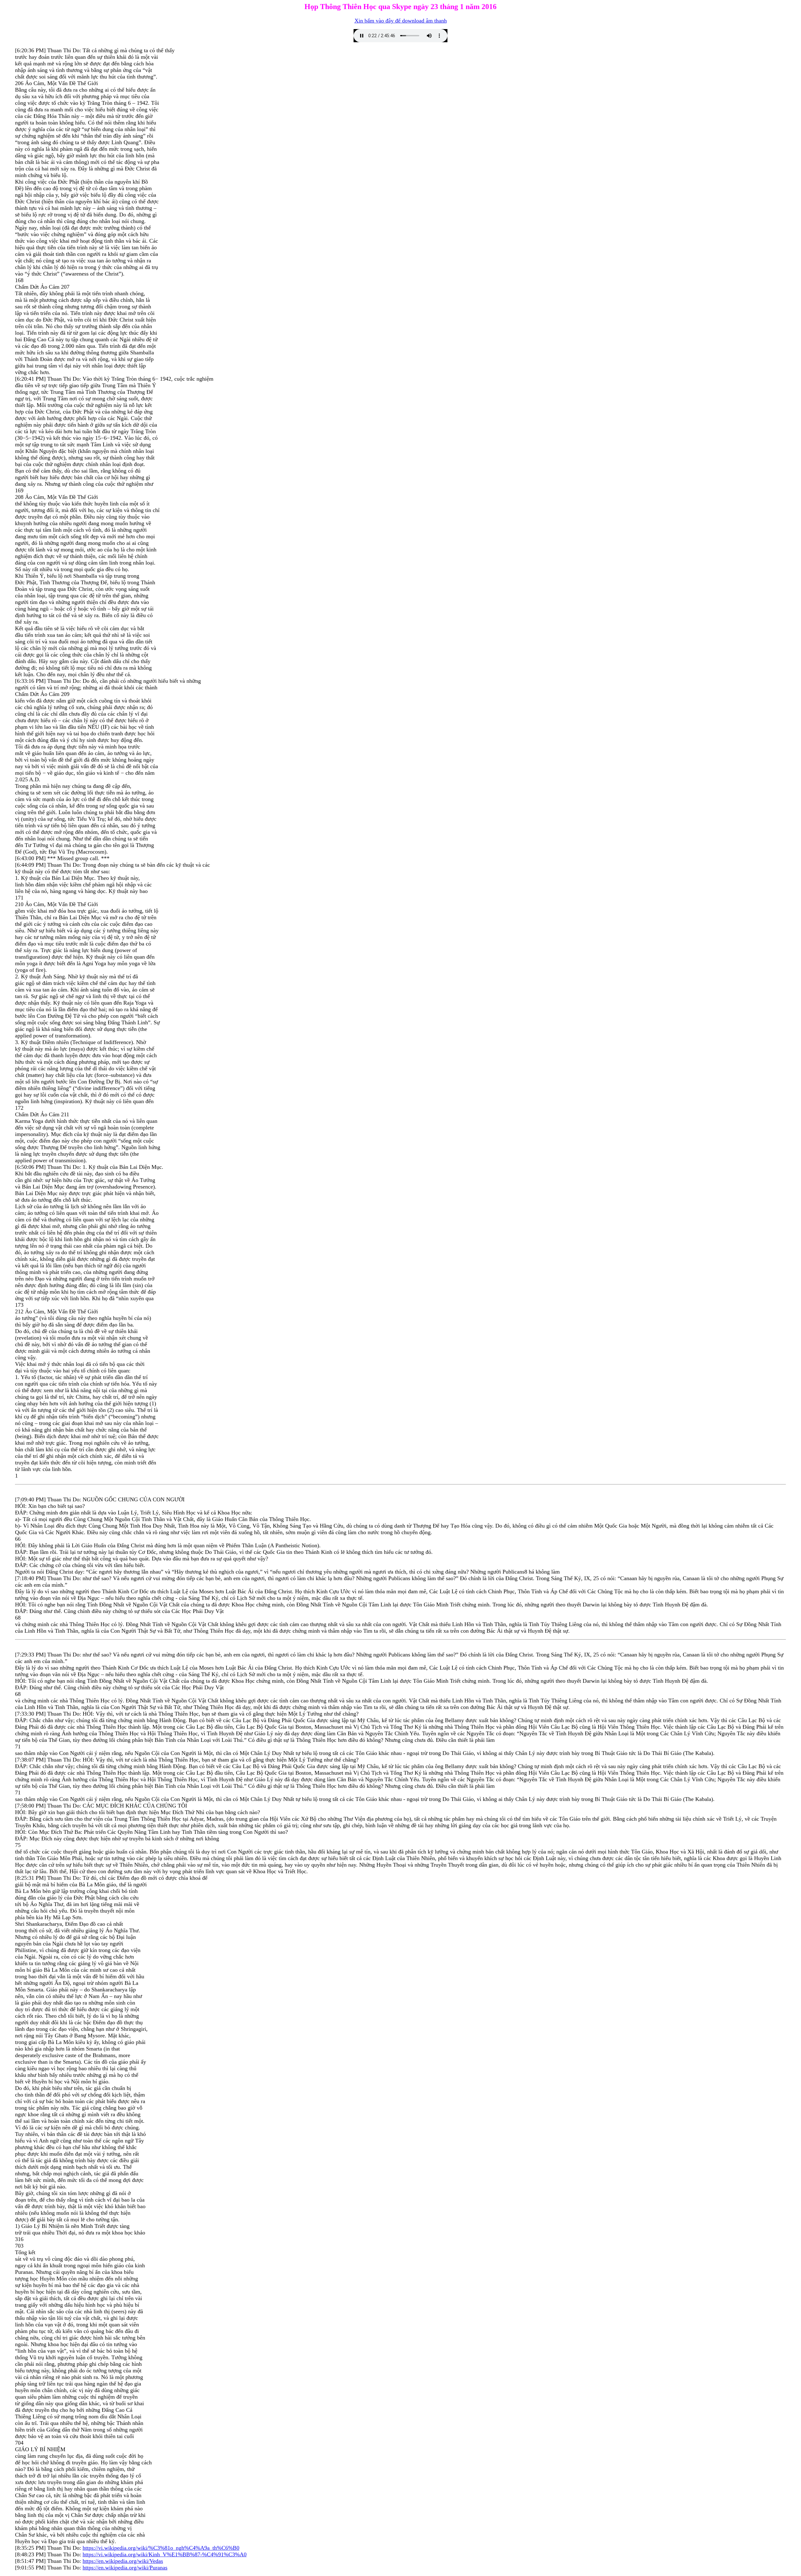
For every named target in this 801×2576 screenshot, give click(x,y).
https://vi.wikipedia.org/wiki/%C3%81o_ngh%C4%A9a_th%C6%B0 (161, 2548)
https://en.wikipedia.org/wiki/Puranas (125, 2568)
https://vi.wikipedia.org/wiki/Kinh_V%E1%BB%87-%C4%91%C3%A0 (165, 2554)
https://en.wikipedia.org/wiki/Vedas (123, 2561)
